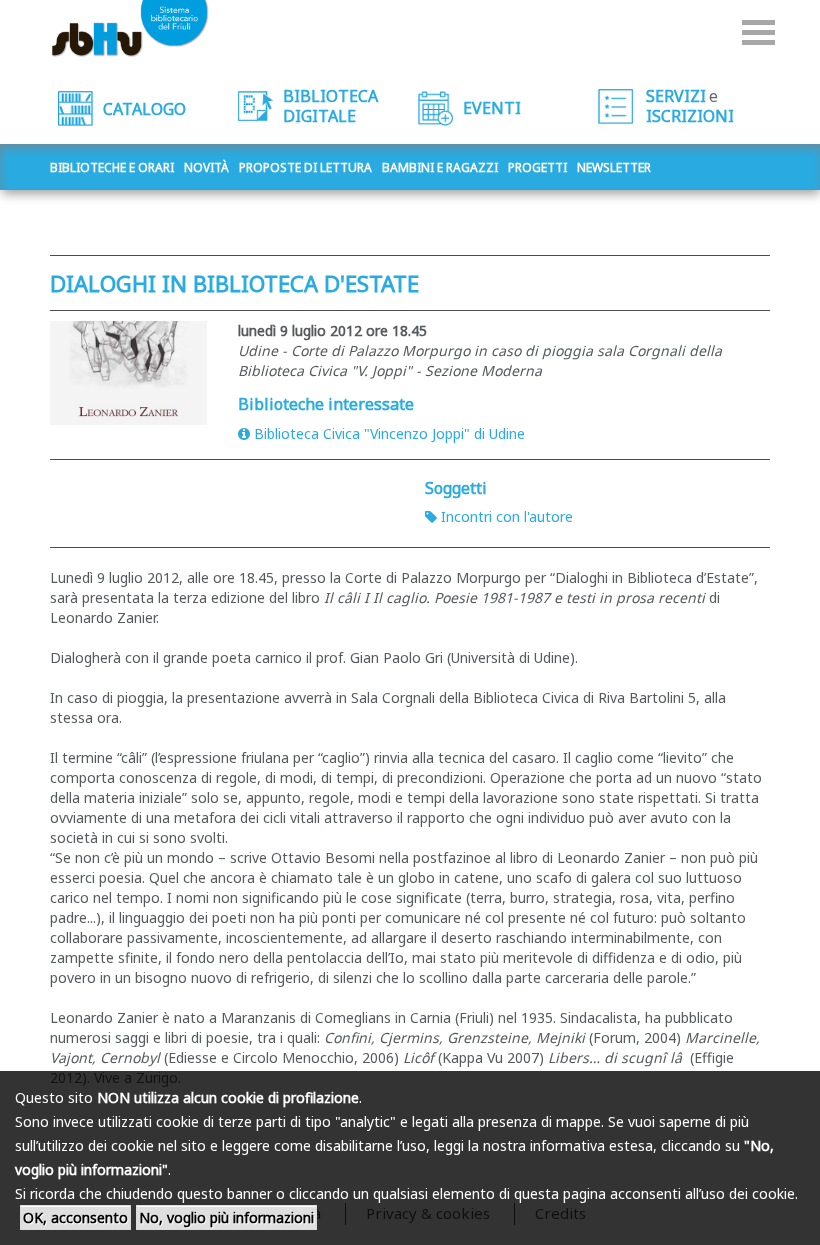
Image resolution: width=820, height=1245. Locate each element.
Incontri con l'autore (507, 516)
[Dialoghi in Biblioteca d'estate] (129, 373)
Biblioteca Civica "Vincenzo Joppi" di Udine (389, 433)
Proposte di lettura (305, 167)
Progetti (537, 167)
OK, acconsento (75, 1217)
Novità (206, 167)
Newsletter (614, 167)
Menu (758, 32)
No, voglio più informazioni (226, 1217)
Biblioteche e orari (112, 167)
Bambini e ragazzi (440, 167)
